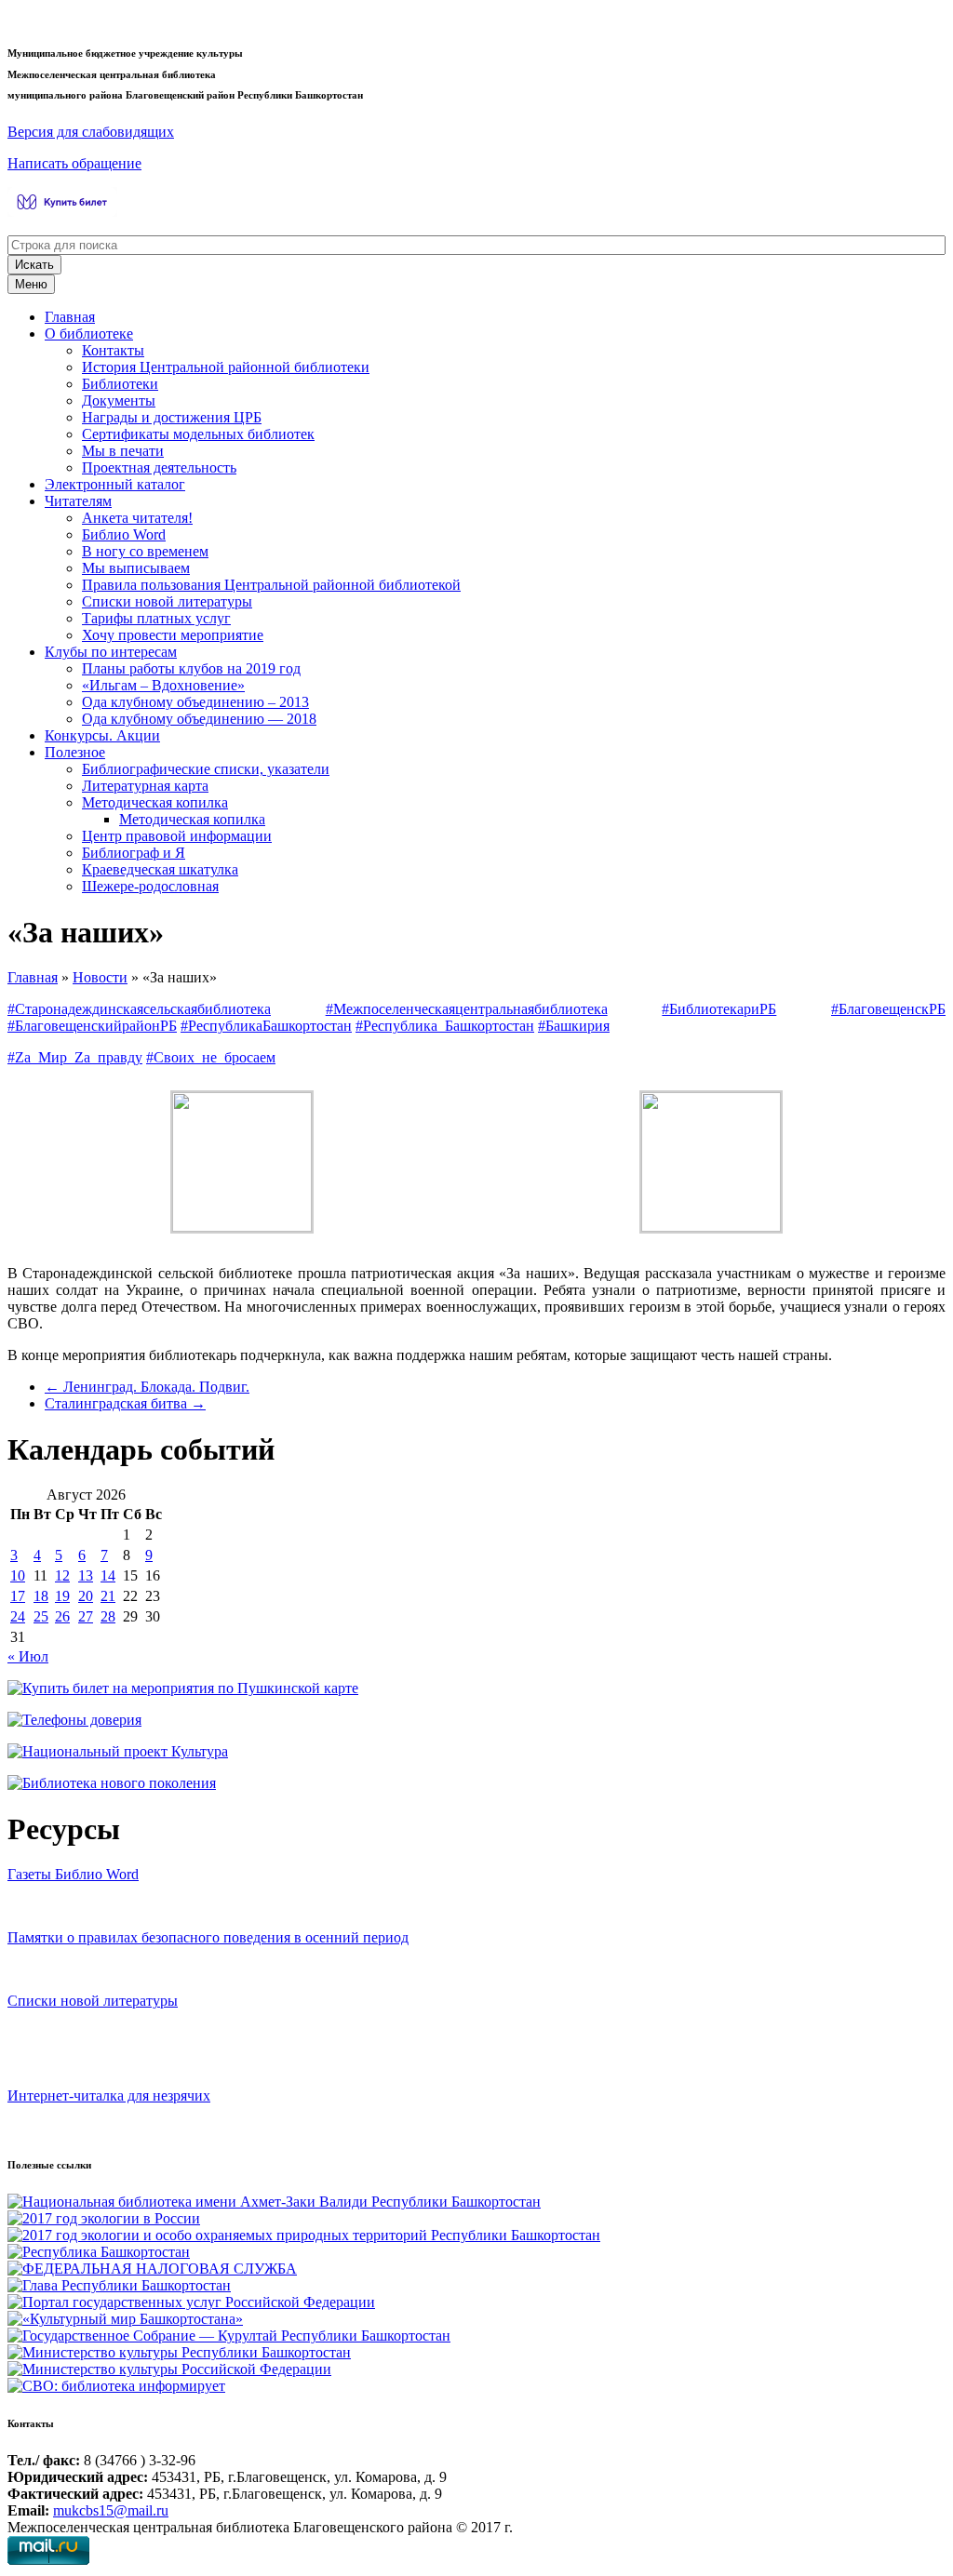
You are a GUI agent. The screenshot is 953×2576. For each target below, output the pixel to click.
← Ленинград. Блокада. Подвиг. (147, 1387)
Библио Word (124, 534)
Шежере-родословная (150, 886)
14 (108, 1575)
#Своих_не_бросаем (211, 1057)
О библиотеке (89, 334)
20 (86, 1596)
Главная (70, 317)
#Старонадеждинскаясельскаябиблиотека (139, 1009)
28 (108, 1616)
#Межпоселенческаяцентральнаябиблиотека (467, 1009)
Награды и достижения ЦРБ (172, 417)
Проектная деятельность (159, 467)
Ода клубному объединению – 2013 (195, 702)
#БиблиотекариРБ (719, 1009)
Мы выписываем (136, 568)
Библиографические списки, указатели (206, 769)
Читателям (78, 501)
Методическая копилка (155, 802)
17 (18, 1596)
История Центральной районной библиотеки (226, 367)
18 (41, 1596)
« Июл (28, 1656)
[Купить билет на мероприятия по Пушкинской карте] (65, 212)
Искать (34, 265)
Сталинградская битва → (125, 1403)
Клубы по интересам (111, 652)
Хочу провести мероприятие (173, 635)
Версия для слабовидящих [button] (91, 132)
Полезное (75, 752)
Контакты (113, 350)
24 (18, 1616)
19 (62, 1596)
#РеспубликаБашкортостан (266, 1026)
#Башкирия (574, 1026)
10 (18, 1575)
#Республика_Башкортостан (445, 1026)
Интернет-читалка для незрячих (109, 2096)
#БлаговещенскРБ (888, 1009)
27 (86, 1616)
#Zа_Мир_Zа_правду (75, 1057)
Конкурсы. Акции (102, 735)
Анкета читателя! (137, 518)
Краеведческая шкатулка (160, 869)
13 (86, 1575)
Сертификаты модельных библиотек (198, 434)
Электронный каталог (115, 484)
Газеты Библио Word (73, 1874)
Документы (119, 400)
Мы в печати (123, 451)
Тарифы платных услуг (156, 618)
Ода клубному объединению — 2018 (199, 719)
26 (62, 1616)
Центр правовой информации (177, 836)
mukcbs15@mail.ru (111, 2510)
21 (108, 1596)
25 (41, 1616)
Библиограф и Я (134, 853)
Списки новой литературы (167, 601)
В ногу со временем (145, 551)
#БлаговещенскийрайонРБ (92, 1026)
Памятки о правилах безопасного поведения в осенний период (208, 1937)
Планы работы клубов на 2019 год (191, 668)
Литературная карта (145, 786)
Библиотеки (120, 384)
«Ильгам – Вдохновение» (163, 685)
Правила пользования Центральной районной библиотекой (271, 585)
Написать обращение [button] (74, 163)
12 (62, 1575)
